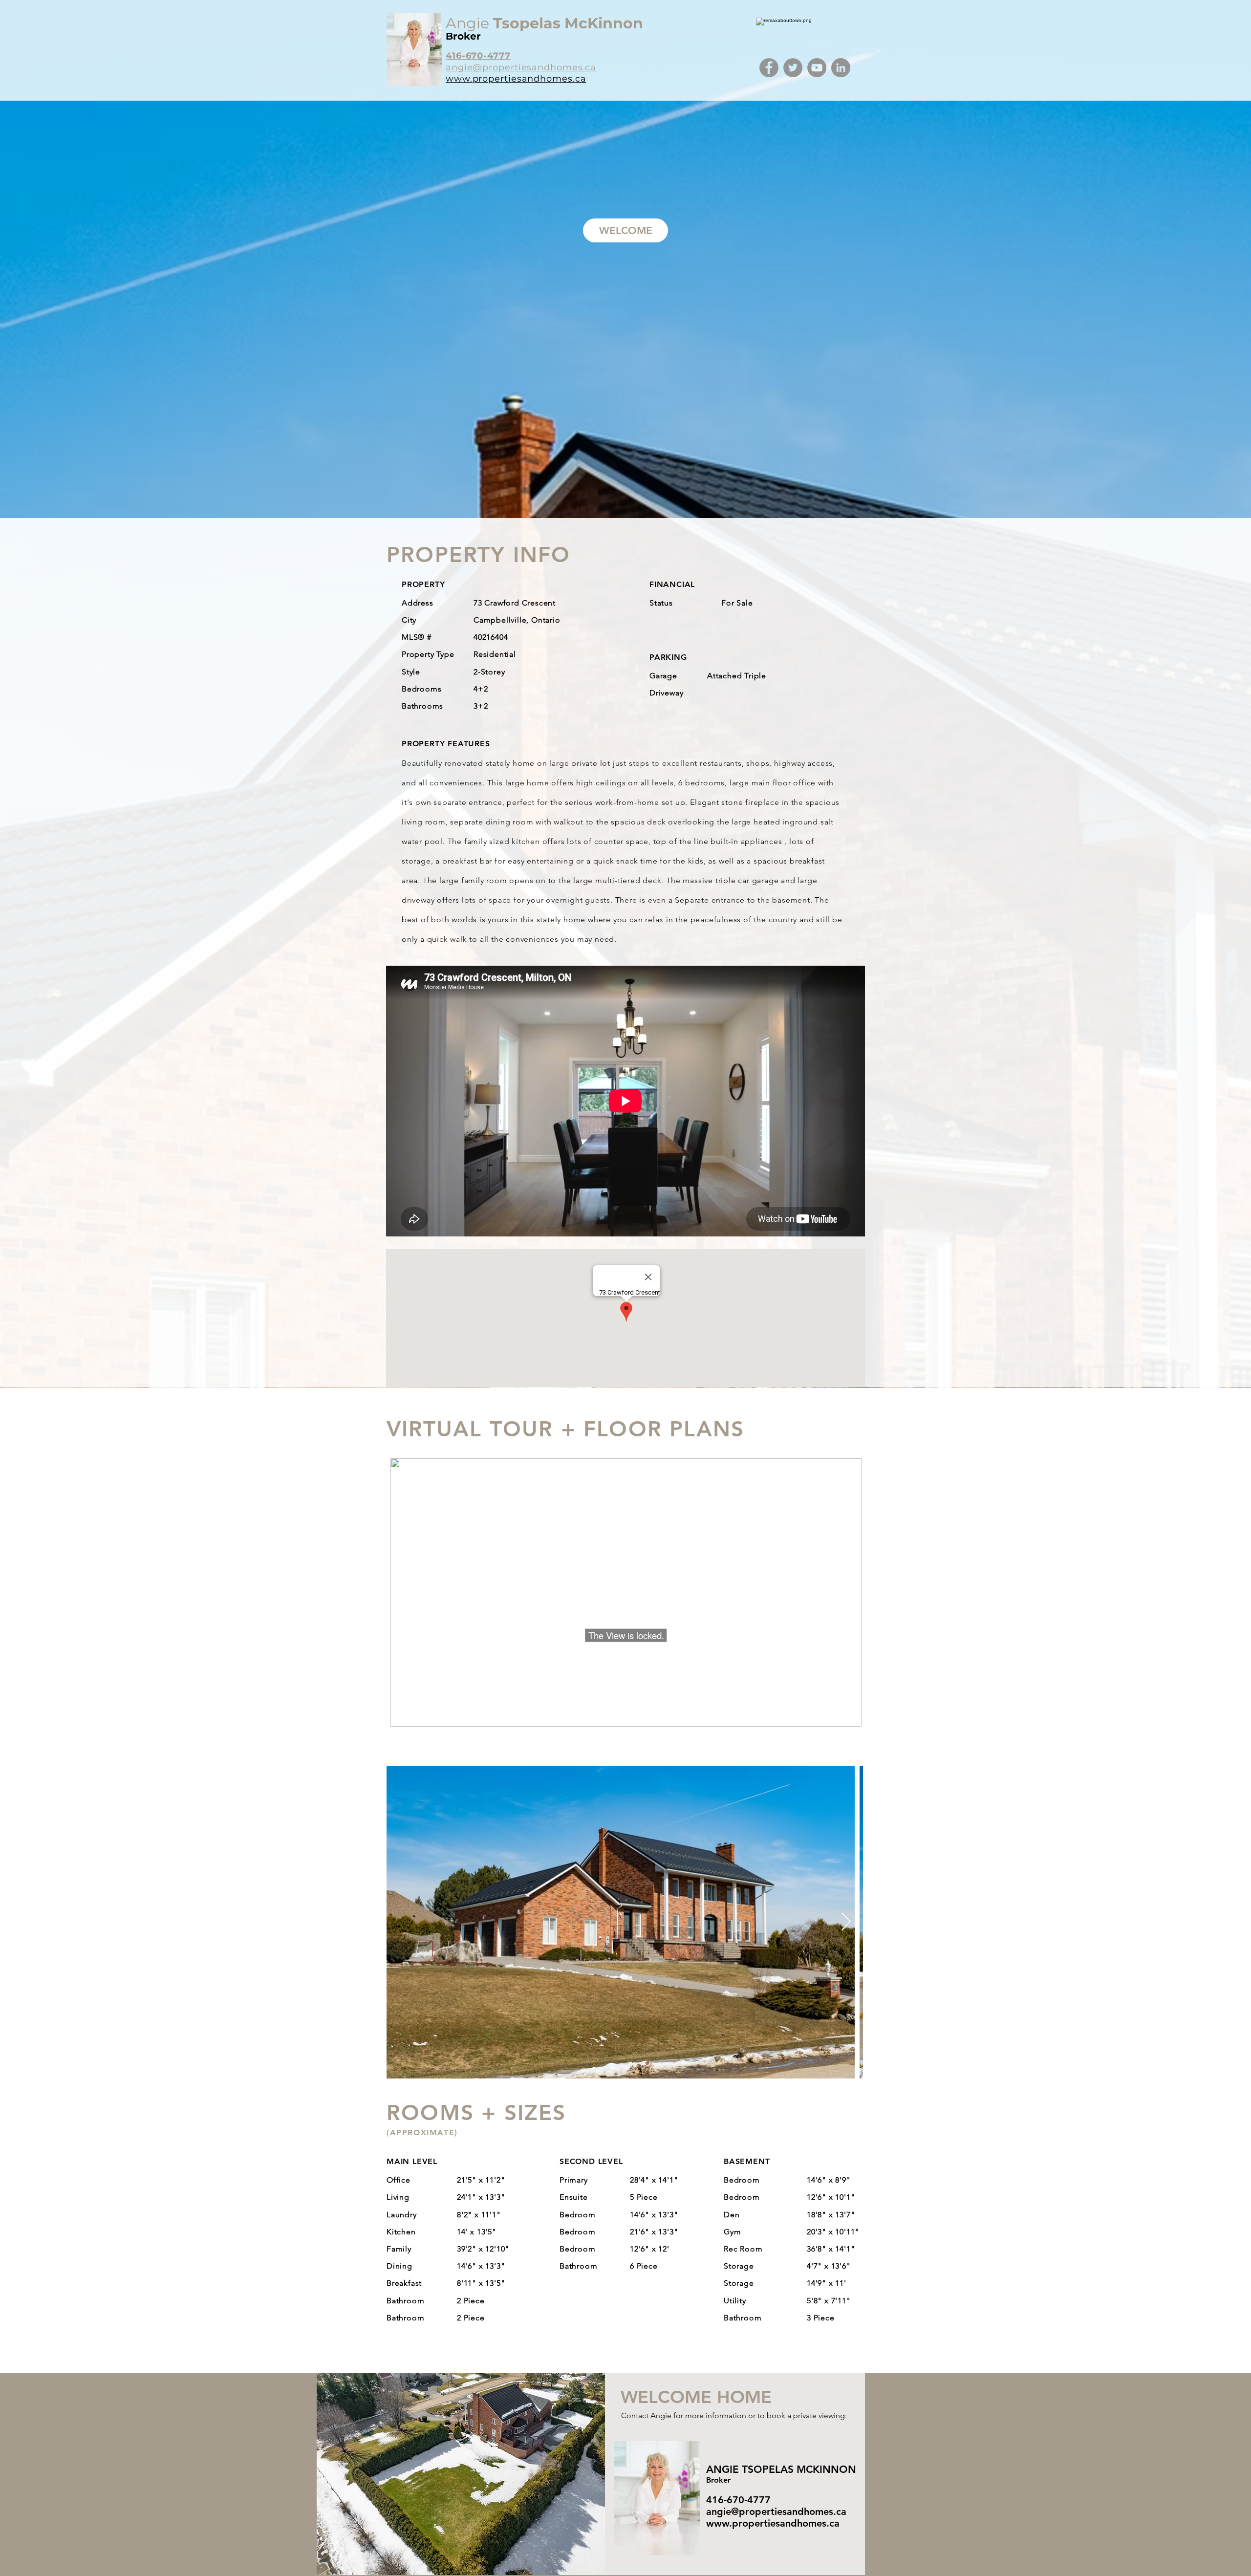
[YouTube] (817, 68)
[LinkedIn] (841, 68)
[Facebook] (769, 68)
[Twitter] (793, 68)
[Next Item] (846, 1922)
